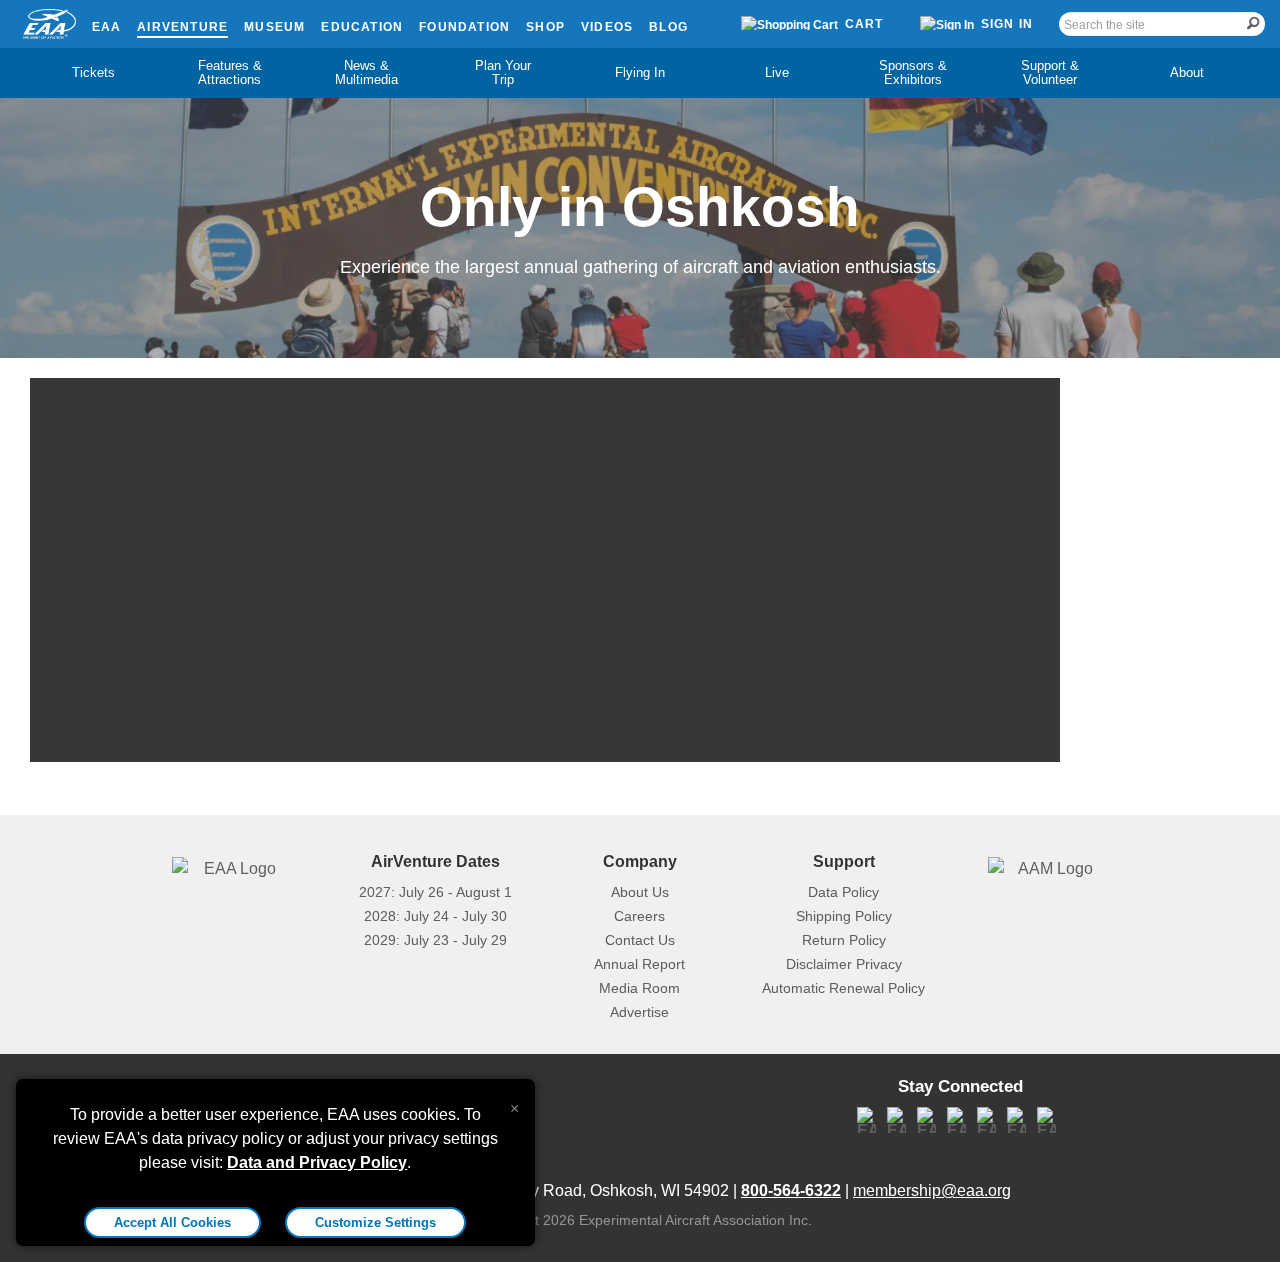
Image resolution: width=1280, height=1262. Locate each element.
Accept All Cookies (172, 1222)
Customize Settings (375, 1222)
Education (362, 27)
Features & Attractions (230, 72)
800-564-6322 (791, 1190)
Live (777, 72)
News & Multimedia (366, 72)
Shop (545, 27)
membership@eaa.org (932, 1190)
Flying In (640, 72)
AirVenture (182, 27)
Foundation (464, 27)
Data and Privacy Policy (317, 1162)
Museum (274, 27)
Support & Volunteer (1050, 72)
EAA (107, 27)
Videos (607, 27)
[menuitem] (93, 73)
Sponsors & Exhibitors (913, 72)
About (1187, 72)
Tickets (93, 72)
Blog (668, 27)
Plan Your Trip (503, 72)
